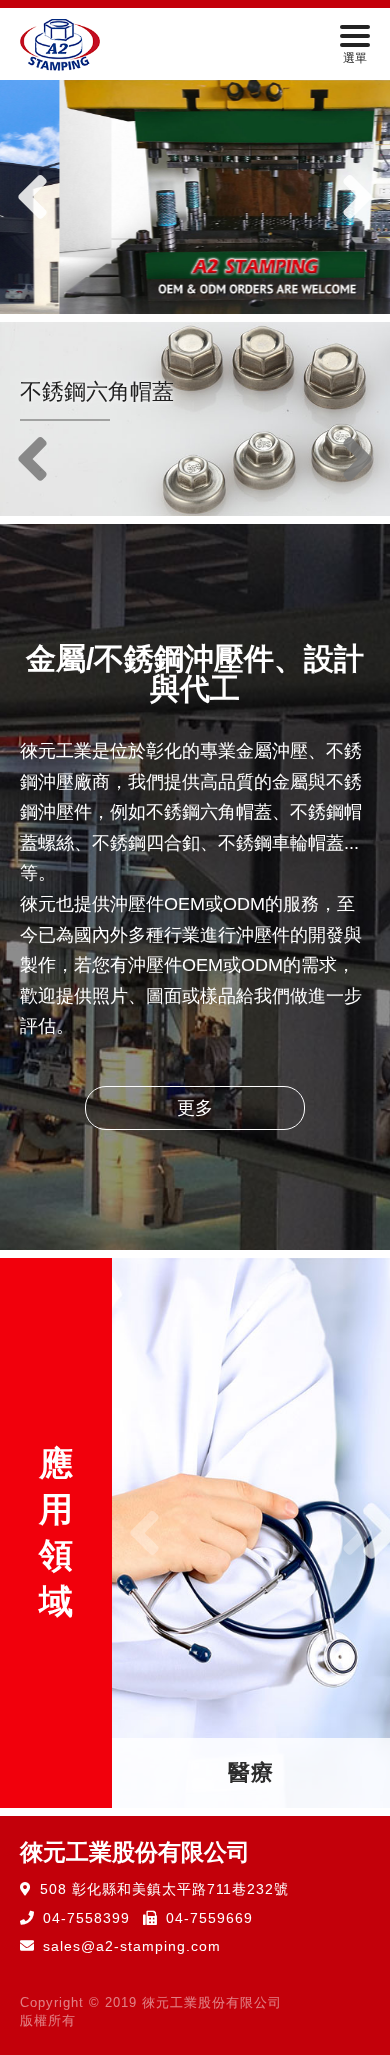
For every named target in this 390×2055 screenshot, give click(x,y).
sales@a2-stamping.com (132, 1946)
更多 (195, 1108)
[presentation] (32, 197)
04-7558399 (86, 1918)
